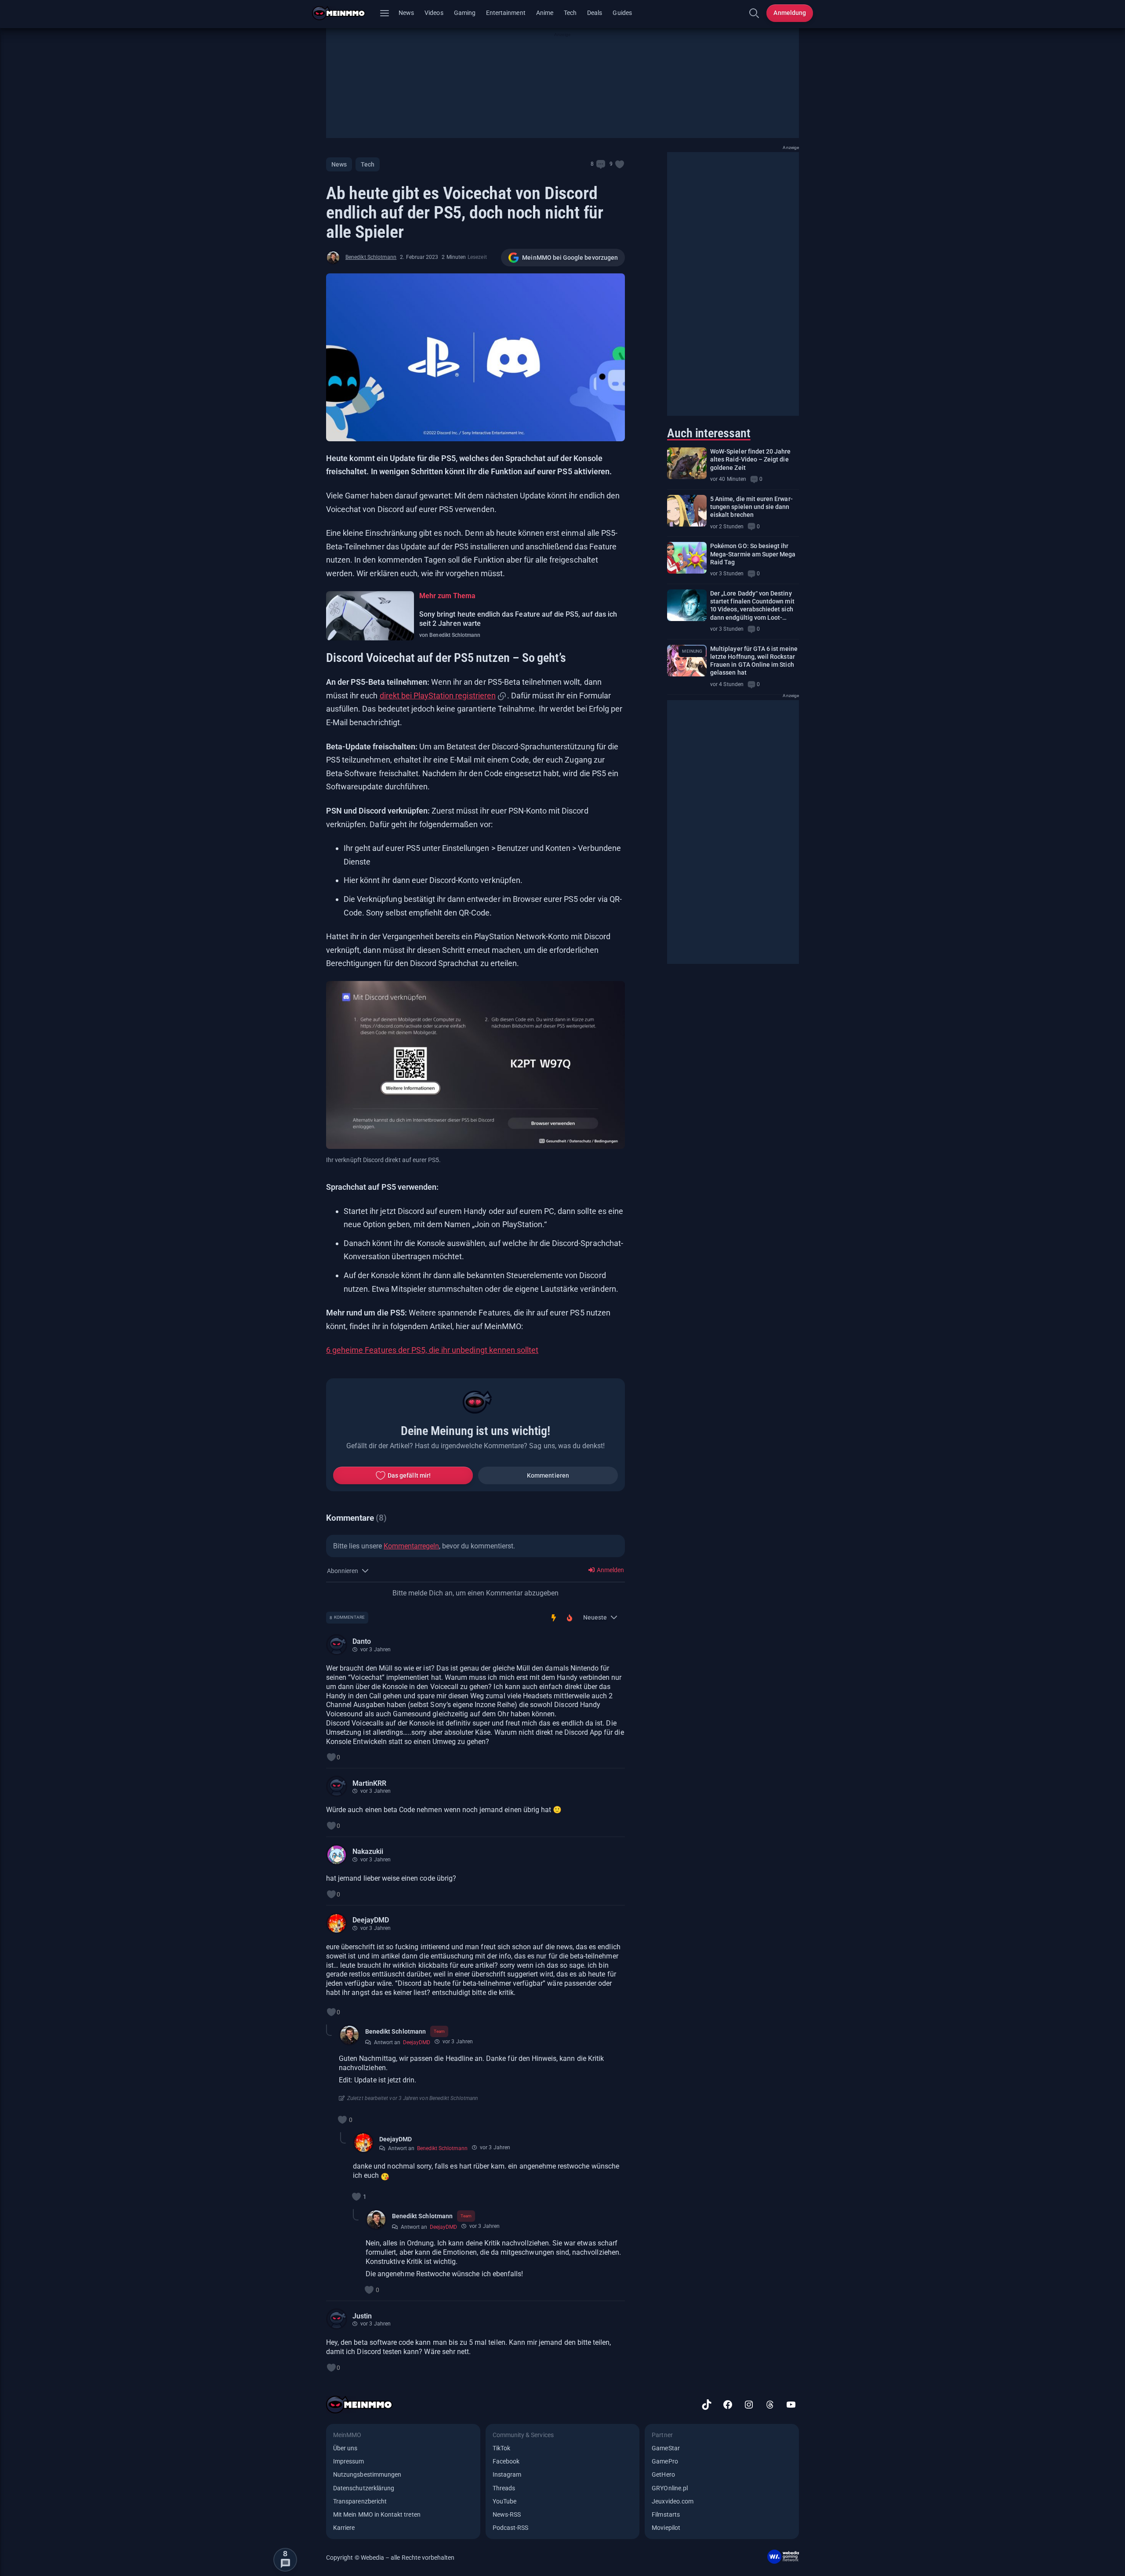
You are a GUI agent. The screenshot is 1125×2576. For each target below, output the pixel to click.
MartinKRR (369, 1783)
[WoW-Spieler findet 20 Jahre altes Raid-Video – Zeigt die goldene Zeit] (687, 463)
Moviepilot (666, 2528)
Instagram (507, 2474)
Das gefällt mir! (409, 1475)
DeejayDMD (371, 1920)
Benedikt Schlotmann (371, 257)
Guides (622, 13)
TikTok (501, 2448)
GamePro (665, 2461)
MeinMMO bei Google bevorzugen (570, 258)
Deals (595, 13)
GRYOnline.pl (670, 2488)
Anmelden (610, 1570)
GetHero (663, 2474)
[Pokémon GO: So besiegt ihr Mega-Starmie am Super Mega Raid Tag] (687, 558)
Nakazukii (368, 1851)
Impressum (349, 2461)
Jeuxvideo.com (673, 2501)
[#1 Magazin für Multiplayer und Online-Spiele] (344, 13)
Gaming (465, 13)
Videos (434, 13)
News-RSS (507, 2514)
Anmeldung (790, 13)
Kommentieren (548, 1475)
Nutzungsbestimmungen (367, 2474)
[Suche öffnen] (754, 13)
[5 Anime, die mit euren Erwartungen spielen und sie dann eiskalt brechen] (687, 511)
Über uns (345, 2448)
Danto (362, 1641)
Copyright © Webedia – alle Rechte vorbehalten (390, 2558)
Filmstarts (666, 2514)
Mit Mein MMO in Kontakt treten (377, 2514)
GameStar (666, 2448)
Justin (362, 2316)
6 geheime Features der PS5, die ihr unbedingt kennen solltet (432, 1350)
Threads (504, 2488)
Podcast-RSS (511, 2528)
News (406, 13)
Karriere (344, 2528)
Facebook (506, 2461)
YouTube (504, 2501)
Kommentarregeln (411, 1546)
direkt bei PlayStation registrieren (438, 696)
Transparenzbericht (360, 2501)
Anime (545, 13)
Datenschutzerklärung (364, 2488)
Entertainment (506, 13)
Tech (570, 13)
